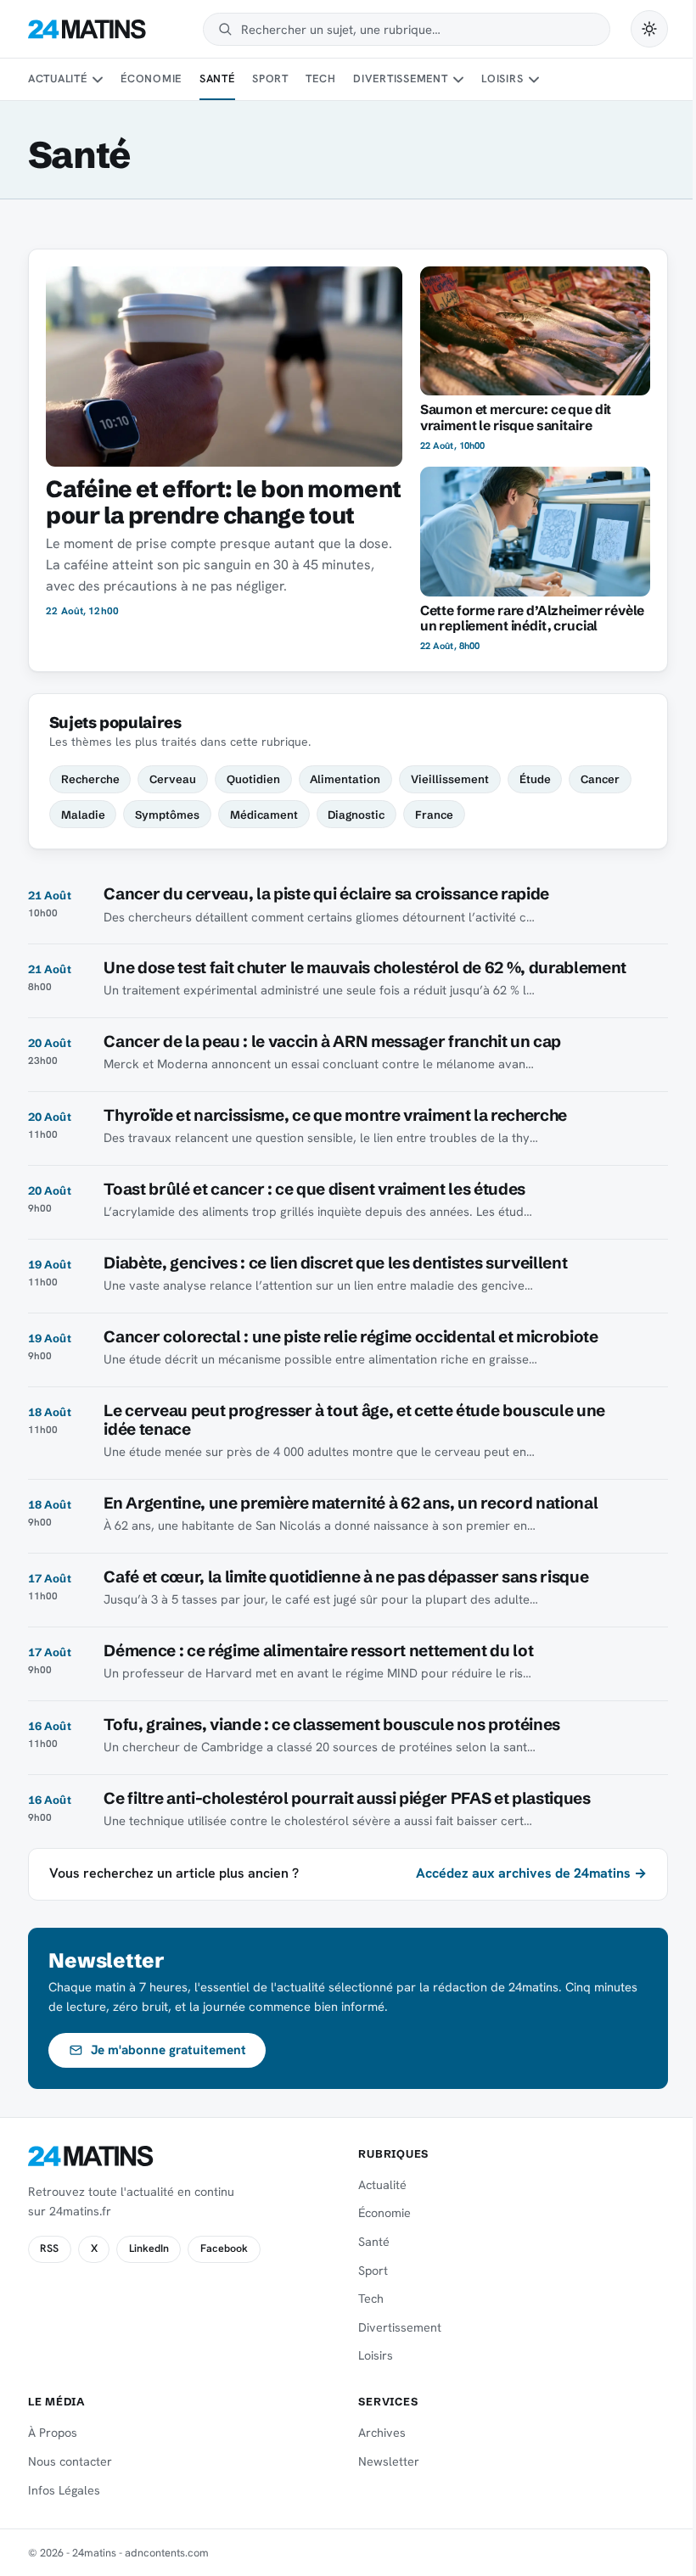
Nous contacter (70, 2461)
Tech (320, 78)
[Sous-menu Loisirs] (534, 80)
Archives (382, 2433)
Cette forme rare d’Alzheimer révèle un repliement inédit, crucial (533, 619)
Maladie (83, 815)
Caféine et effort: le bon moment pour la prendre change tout (223, 501)
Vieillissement (450, 779)
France (434, 815)
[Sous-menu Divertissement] (458, 80)
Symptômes (167, 815)
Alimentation (345, 779)
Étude (535, 779)
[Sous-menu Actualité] (98, 80)
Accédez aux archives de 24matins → (531, 1873)
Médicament (264, 815)
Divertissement (401, 78)
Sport (270, 78)
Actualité (58, 78)
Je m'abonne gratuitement (168, 2050)
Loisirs (502, 78)
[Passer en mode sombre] (649, 29)
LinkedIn (149, 2248)
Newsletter (389, 2461)
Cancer (600, 779)
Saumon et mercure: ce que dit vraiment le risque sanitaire (516, 417)
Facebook (224, 2248)
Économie (151, 78)
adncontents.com (167, 2553)
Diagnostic (356, 815)
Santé (217, 78)
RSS (49, 2248)
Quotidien (253, 779)
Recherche (90, 779)
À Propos (53, 2433)
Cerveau (173, 779)
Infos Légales (64, 2490)
